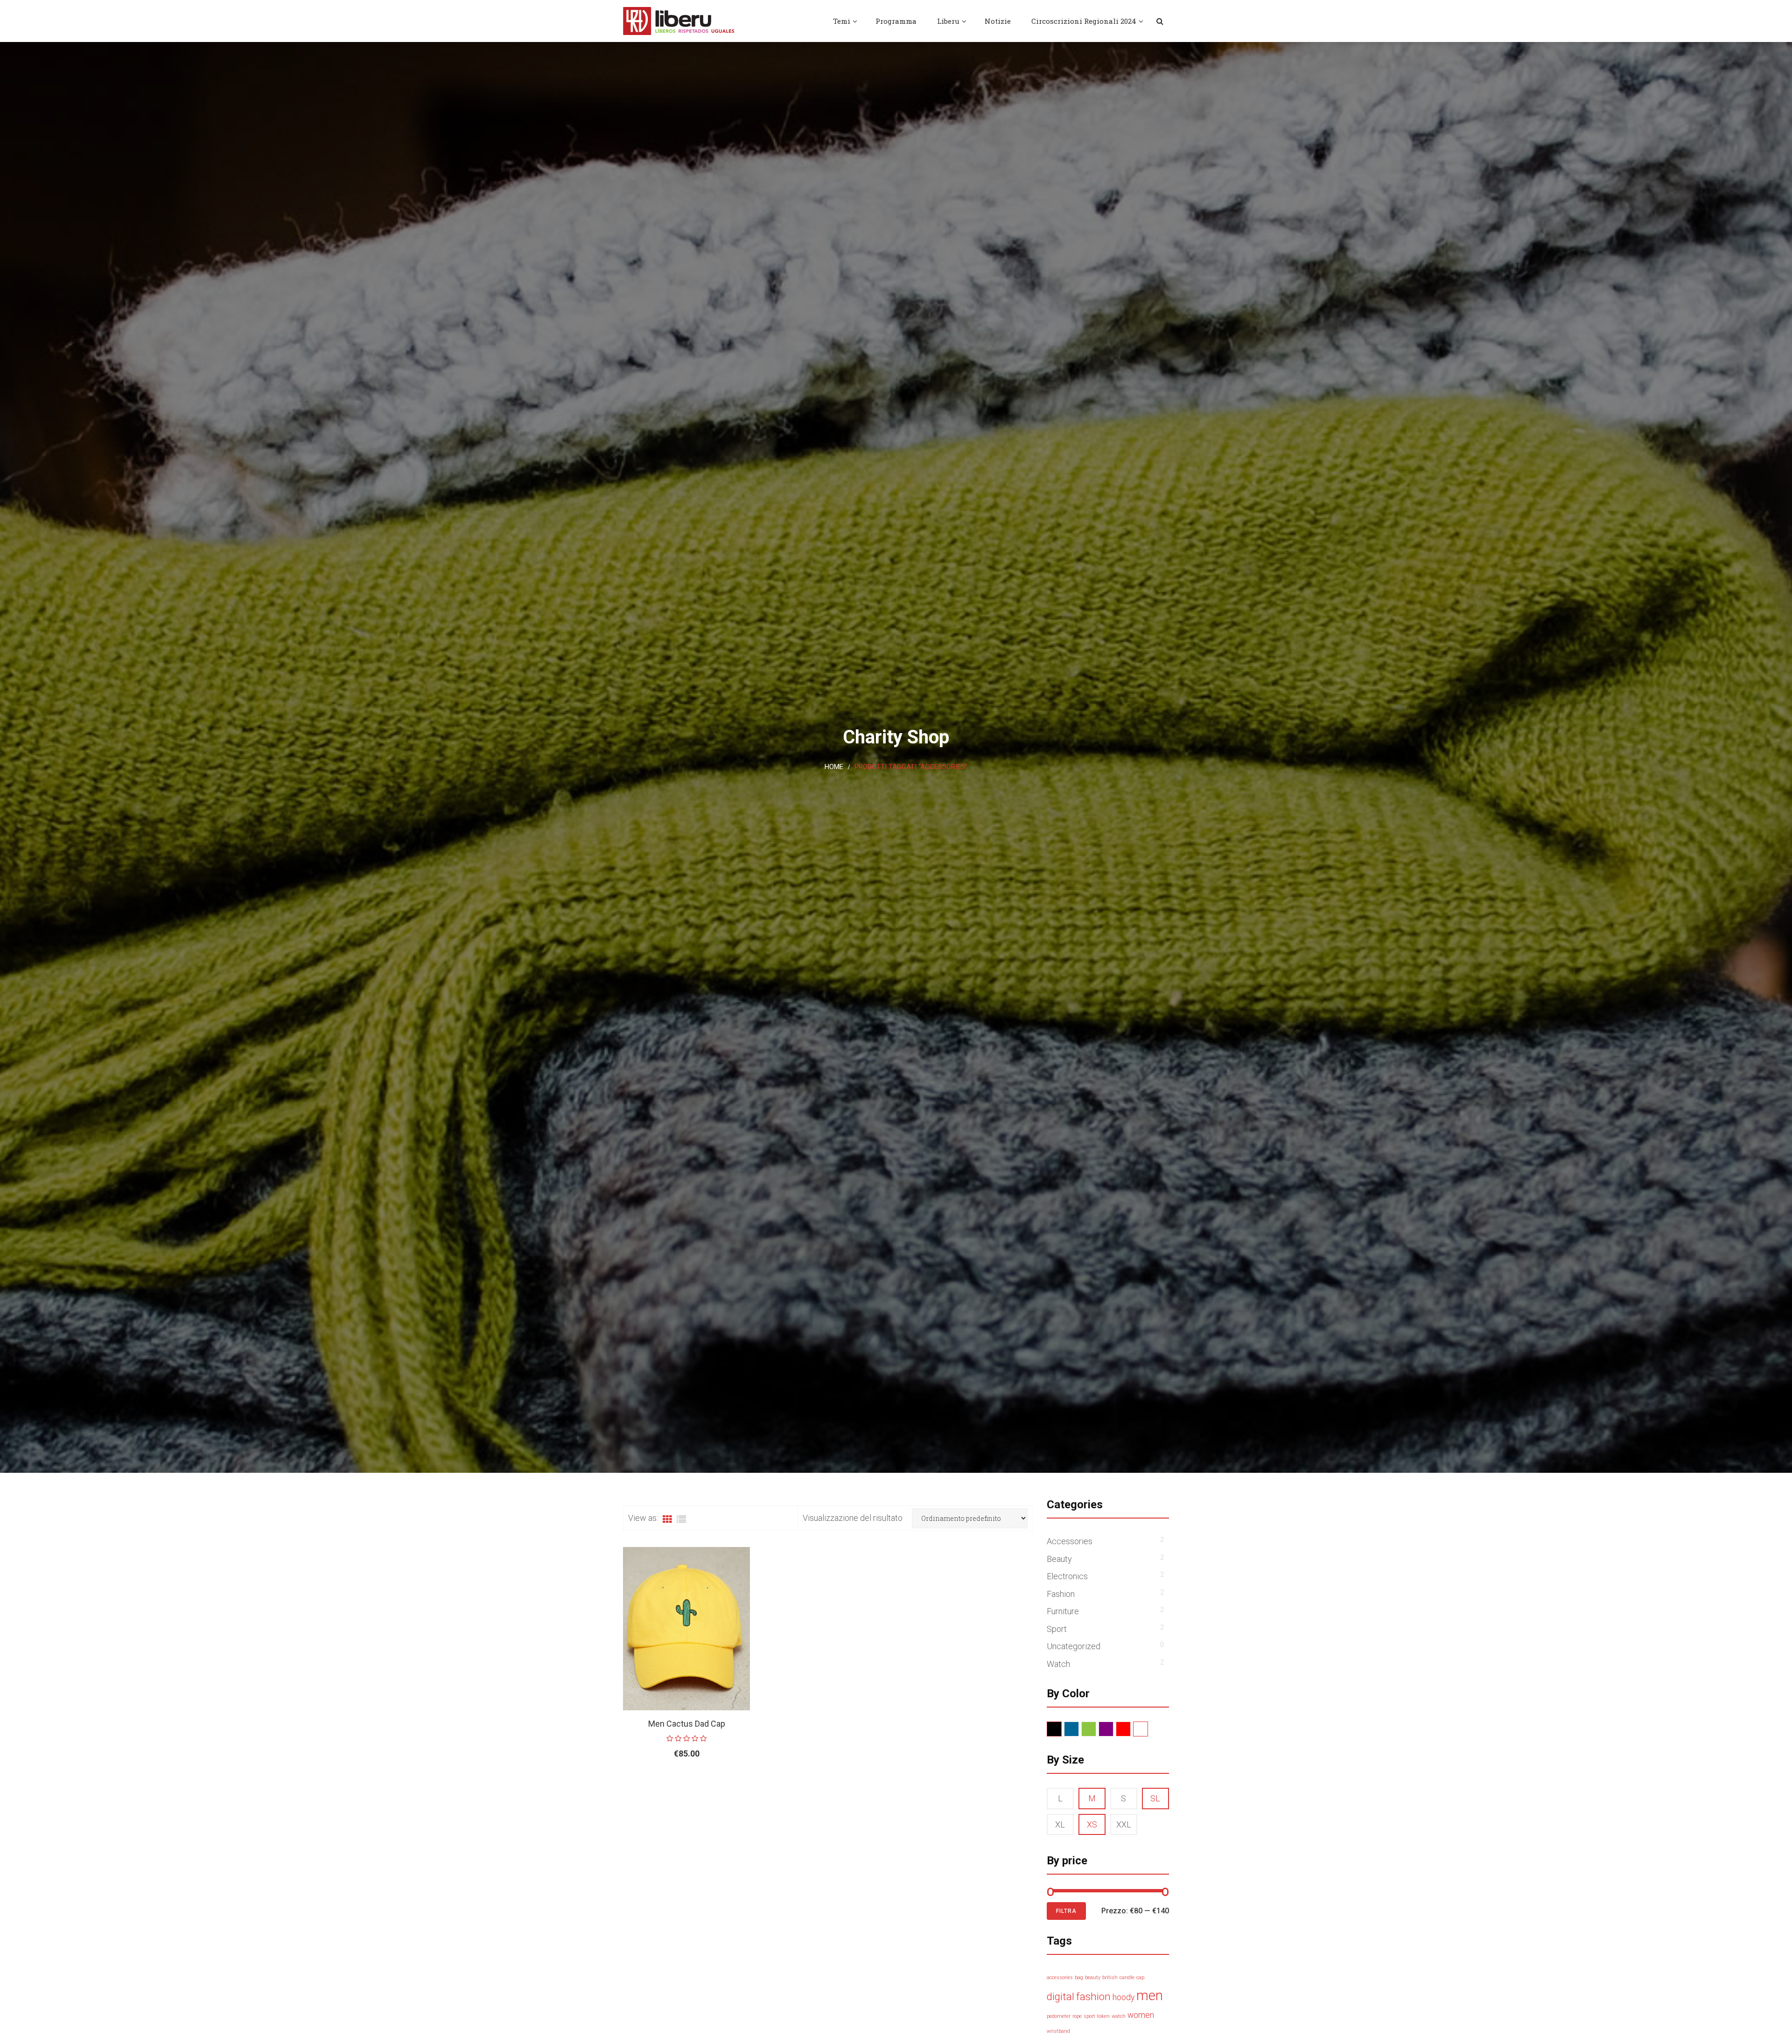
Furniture (1063, 1611)
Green (1096, 1729)
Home (834, 767)
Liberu (948, 21)
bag (1079, 1977)
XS (1092, 1824)
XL (1060, 1824)
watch (1119, 2016)
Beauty (1059, 1559)
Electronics (1067, 1576)
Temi (842, 21)
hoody (1123, 1997)
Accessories (1070, 1541)
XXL (1124, 1824)
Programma (896, 21)
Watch (1058, 1664)
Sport (1057, 1629)
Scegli (665, 1784)
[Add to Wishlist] (719, 1784)
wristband (1058, 2031)
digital (1060, 1996)
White (1148, 1729)
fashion (1093, 1996)
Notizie (998, 21)
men (1150, 1995)
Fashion (1061, 1594)
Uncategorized (1074, 1646)
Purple (1113, 1729)
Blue (1079, 1729)
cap (1140, 1977)
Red (1130, 1729)
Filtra (1066, 1911)
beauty (1093, 1977)
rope (1077, 2016)
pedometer (1059, 2016)
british (1110, 1977)
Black (1061, 1729)
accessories (1060, 1977)
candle (1127, 1977)
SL (1155, 1798)
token (1103, 2016)
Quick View (740, 1784)
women (1141, 2015)
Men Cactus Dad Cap (687, 1724)
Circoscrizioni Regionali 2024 (1084, 21)
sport (1089, 2016)
